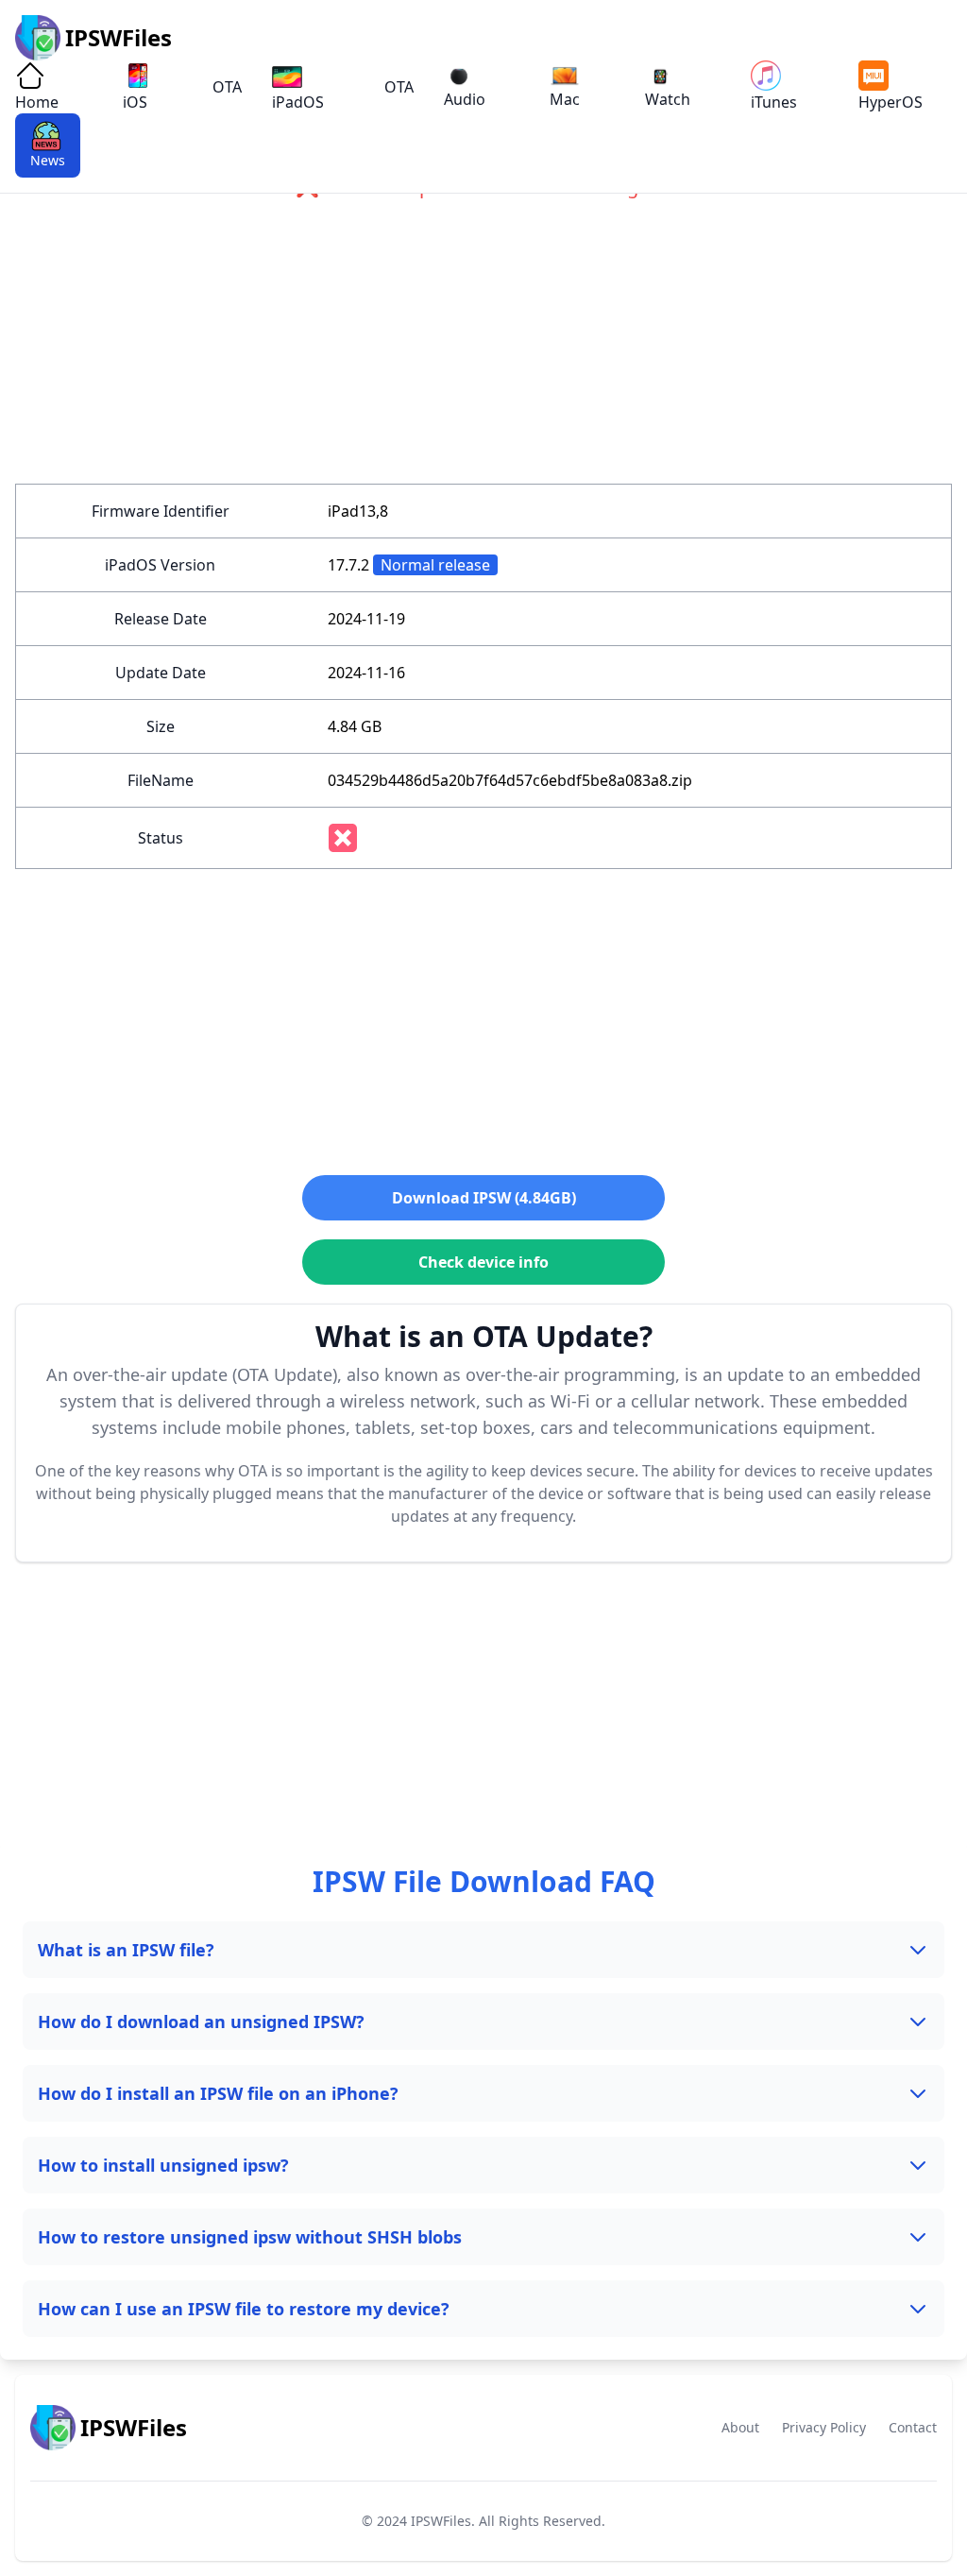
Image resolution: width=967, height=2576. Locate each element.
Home (37, 102)
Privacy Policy (824, 2427)
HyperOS (891, 102)
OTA (227, 87)
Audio (465, 99)
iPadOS (298, 102)
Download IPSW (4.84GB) (484, 1198)
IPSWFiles (441, 2521)
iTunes (774, 102)
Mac (565, 99)
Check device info (483, 1262)
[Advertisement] (483, 351)
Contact (913, 2427)
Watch (668, 99)
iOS (135, 102)
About (740, 2427)
